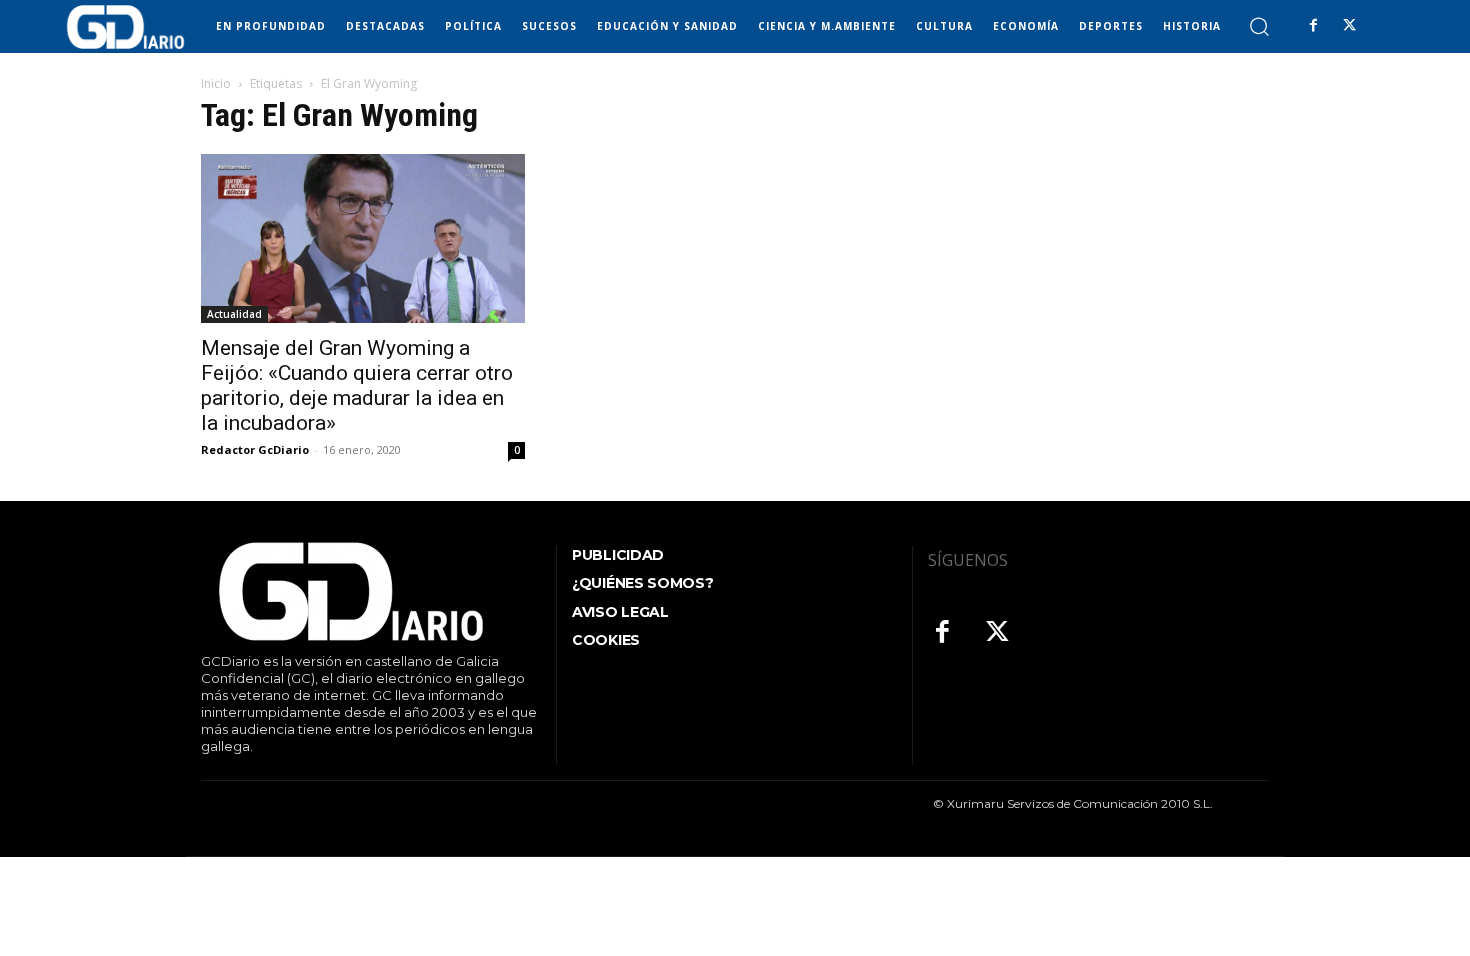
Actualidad (234, 314)
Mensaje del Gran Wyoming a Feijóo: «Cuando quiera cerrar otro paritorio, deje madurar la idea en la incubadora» (357, 385)
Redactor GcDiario (255, 449)
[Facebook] (1313, 26)
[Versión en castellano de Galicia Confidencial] (125, 27)
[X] (1349, 26)
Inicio (216, 83)
